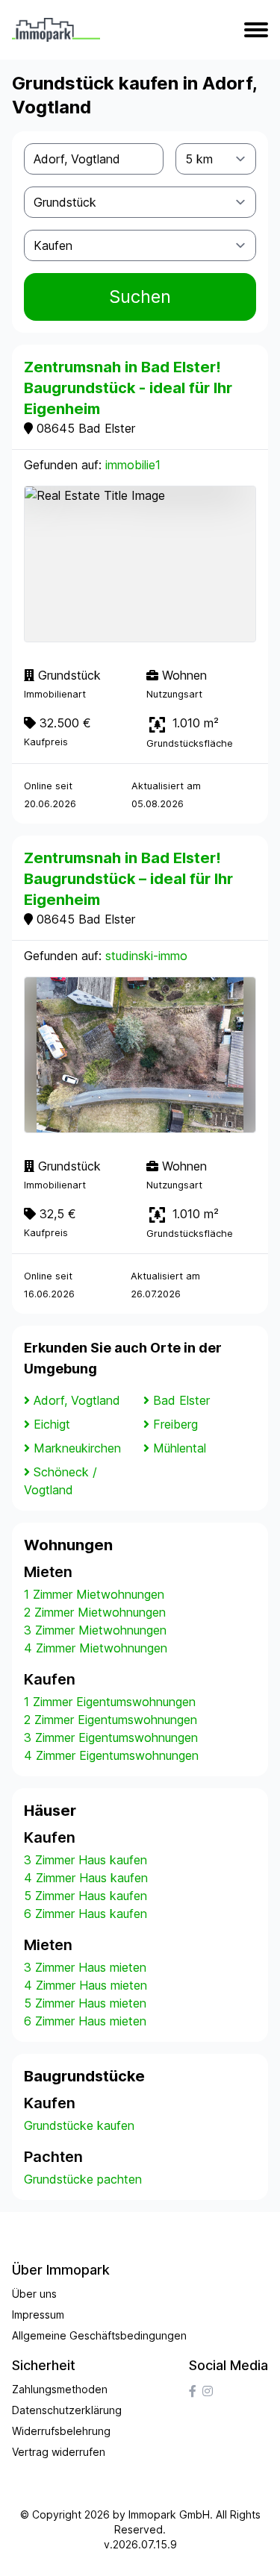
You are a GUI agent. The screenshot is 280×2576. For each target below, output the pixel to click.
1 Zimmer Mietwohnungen (94, 1594)
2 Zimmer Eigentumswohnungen (111, 1720)
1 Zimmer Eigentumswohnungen (110, 1702)
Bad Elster (181, 1400)
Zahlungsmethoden (60, 2389)
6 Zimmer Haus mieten (85, 2021)
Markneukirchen (77, 1448)
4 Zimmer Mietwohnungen (96, 1648)
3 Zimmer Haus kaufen (85, 1860)
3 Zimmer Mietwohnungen (95, 1630)
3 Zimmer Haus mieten (85, 1967)
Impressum (38, 2315)
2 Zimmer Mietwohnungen (95, 1612)
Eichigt (52, 1424)
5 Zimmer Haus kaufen (85, 1896)
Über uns (34, 2294)
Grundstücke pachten (83, 2179)
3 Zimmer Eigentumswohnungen (111, 1737)
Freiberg (175, 1424)
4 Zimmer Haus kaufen (86, 1878)
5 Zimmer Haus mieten (85, 2003)
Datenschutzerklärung (67, 2410)
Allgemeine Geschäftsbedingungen (99, 2335)
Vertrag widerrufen (59, 2452)
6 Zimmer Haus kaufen (85, 1914)
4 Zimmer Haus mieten (85, 1985)
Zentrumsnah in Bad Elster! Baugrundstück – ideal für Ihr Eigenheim (128, 879)
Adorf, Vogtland (77, 1400)
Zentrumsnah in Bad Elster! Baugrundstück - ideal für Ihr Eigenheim (128, 388)
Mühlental (180, 1448)
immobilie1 (133, 465)
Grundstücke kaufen (79, 2125)
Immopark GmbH (169, 2514)
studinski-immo (146, 956)
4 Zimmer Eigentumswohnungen (111, 1755)
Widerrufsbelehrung (61, 2431)
